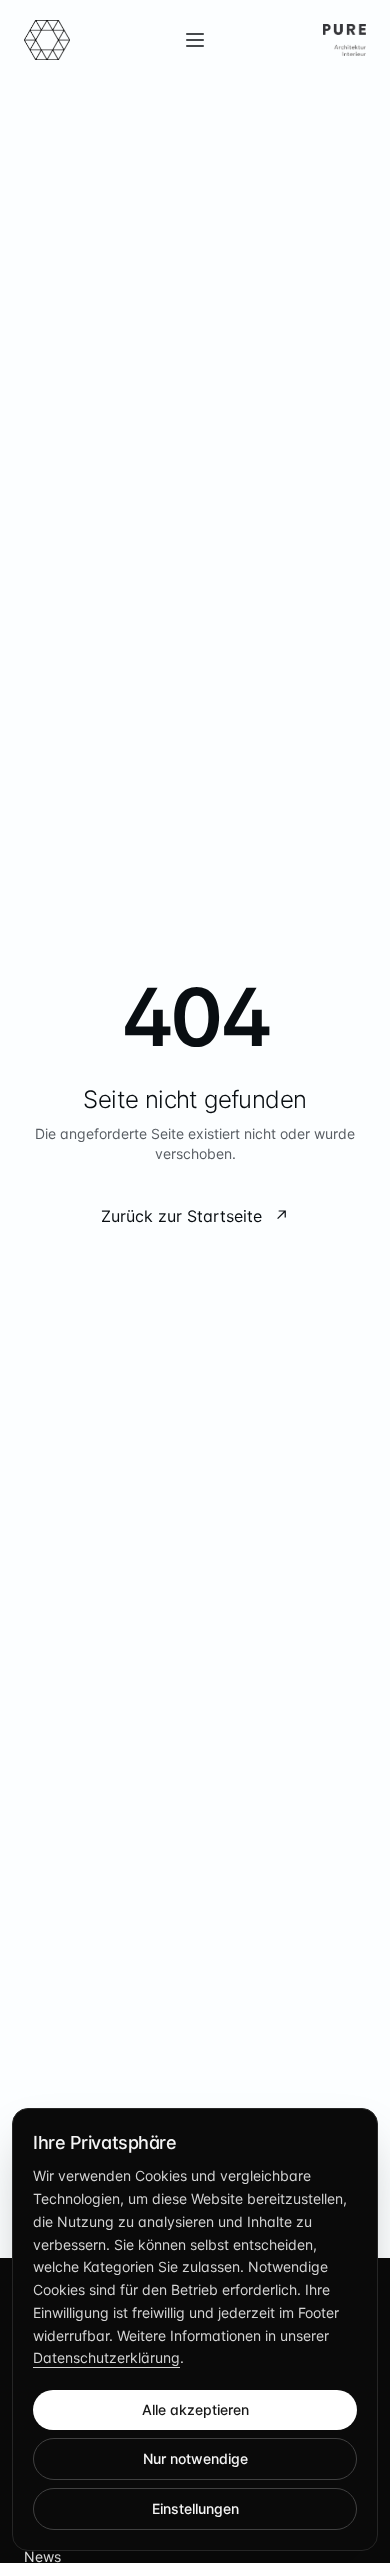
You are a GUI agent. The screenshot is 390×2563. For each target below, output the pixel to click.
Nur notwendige (195, 2458)
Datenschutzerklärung (106, 2357)
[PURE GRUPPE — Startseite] (47, 40)
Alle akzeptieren (195, 2409)
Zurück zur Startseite (195, 1216)
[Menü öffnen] (195, 40)
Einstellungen (195, 2508)
